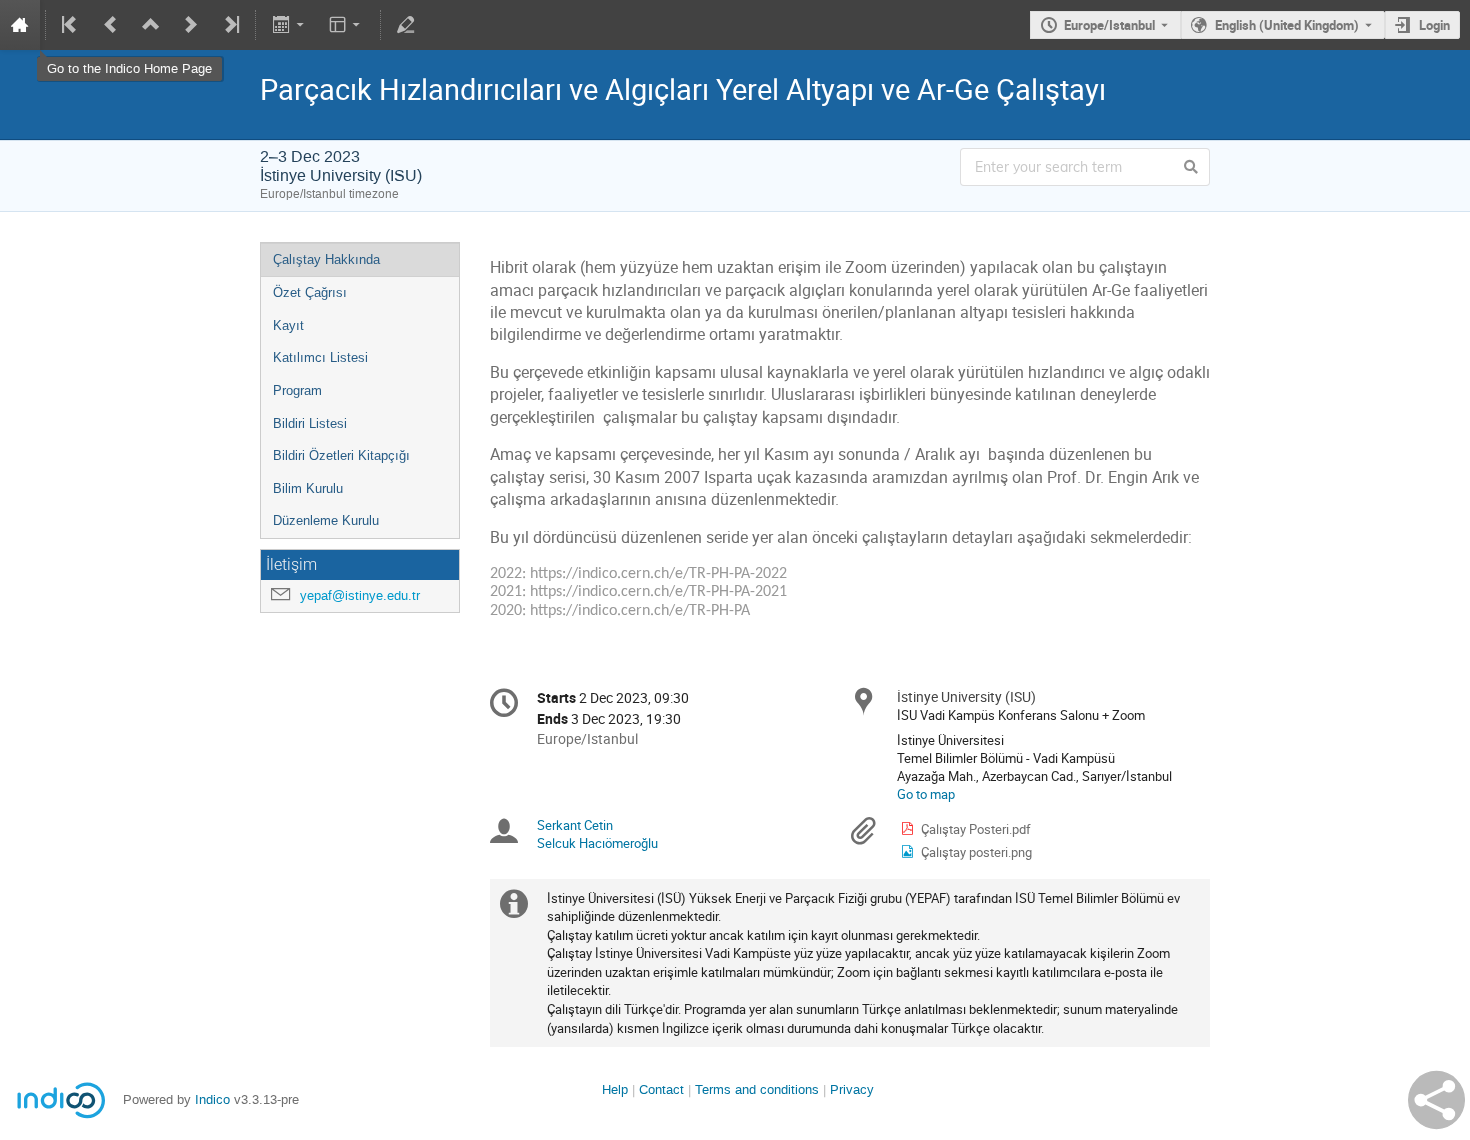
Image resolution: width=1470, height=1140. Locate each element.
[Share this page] (1436, 1100)
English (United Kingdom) (1287, 25)
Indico (212, 1099)
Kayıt (288, 325)
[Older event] (111, 25)
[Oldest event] (71, 25)
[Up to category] (151, 25)
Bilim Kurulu (308, 488)
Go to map (926, 794)
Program (297, 390)
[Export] (289, 25)
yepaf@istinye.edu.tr (360, 595)
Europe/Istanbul (1109, 25)
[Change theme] (346, 25)
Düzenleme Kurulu (326, 520)
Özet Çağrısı (310, 292)
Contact (661, 1089)
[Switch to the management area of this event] (406, 25)
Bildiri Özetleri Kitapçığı (341, 455)
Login (1434, 25)
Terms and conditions (757, 1089)
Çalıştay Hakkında (326, 259)
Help (615, 1089)
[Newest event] (230, 25)
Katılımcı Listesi (320, 357)
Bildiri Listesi (310, 423)
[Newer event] (191, 25)
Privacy (852, 1089)
